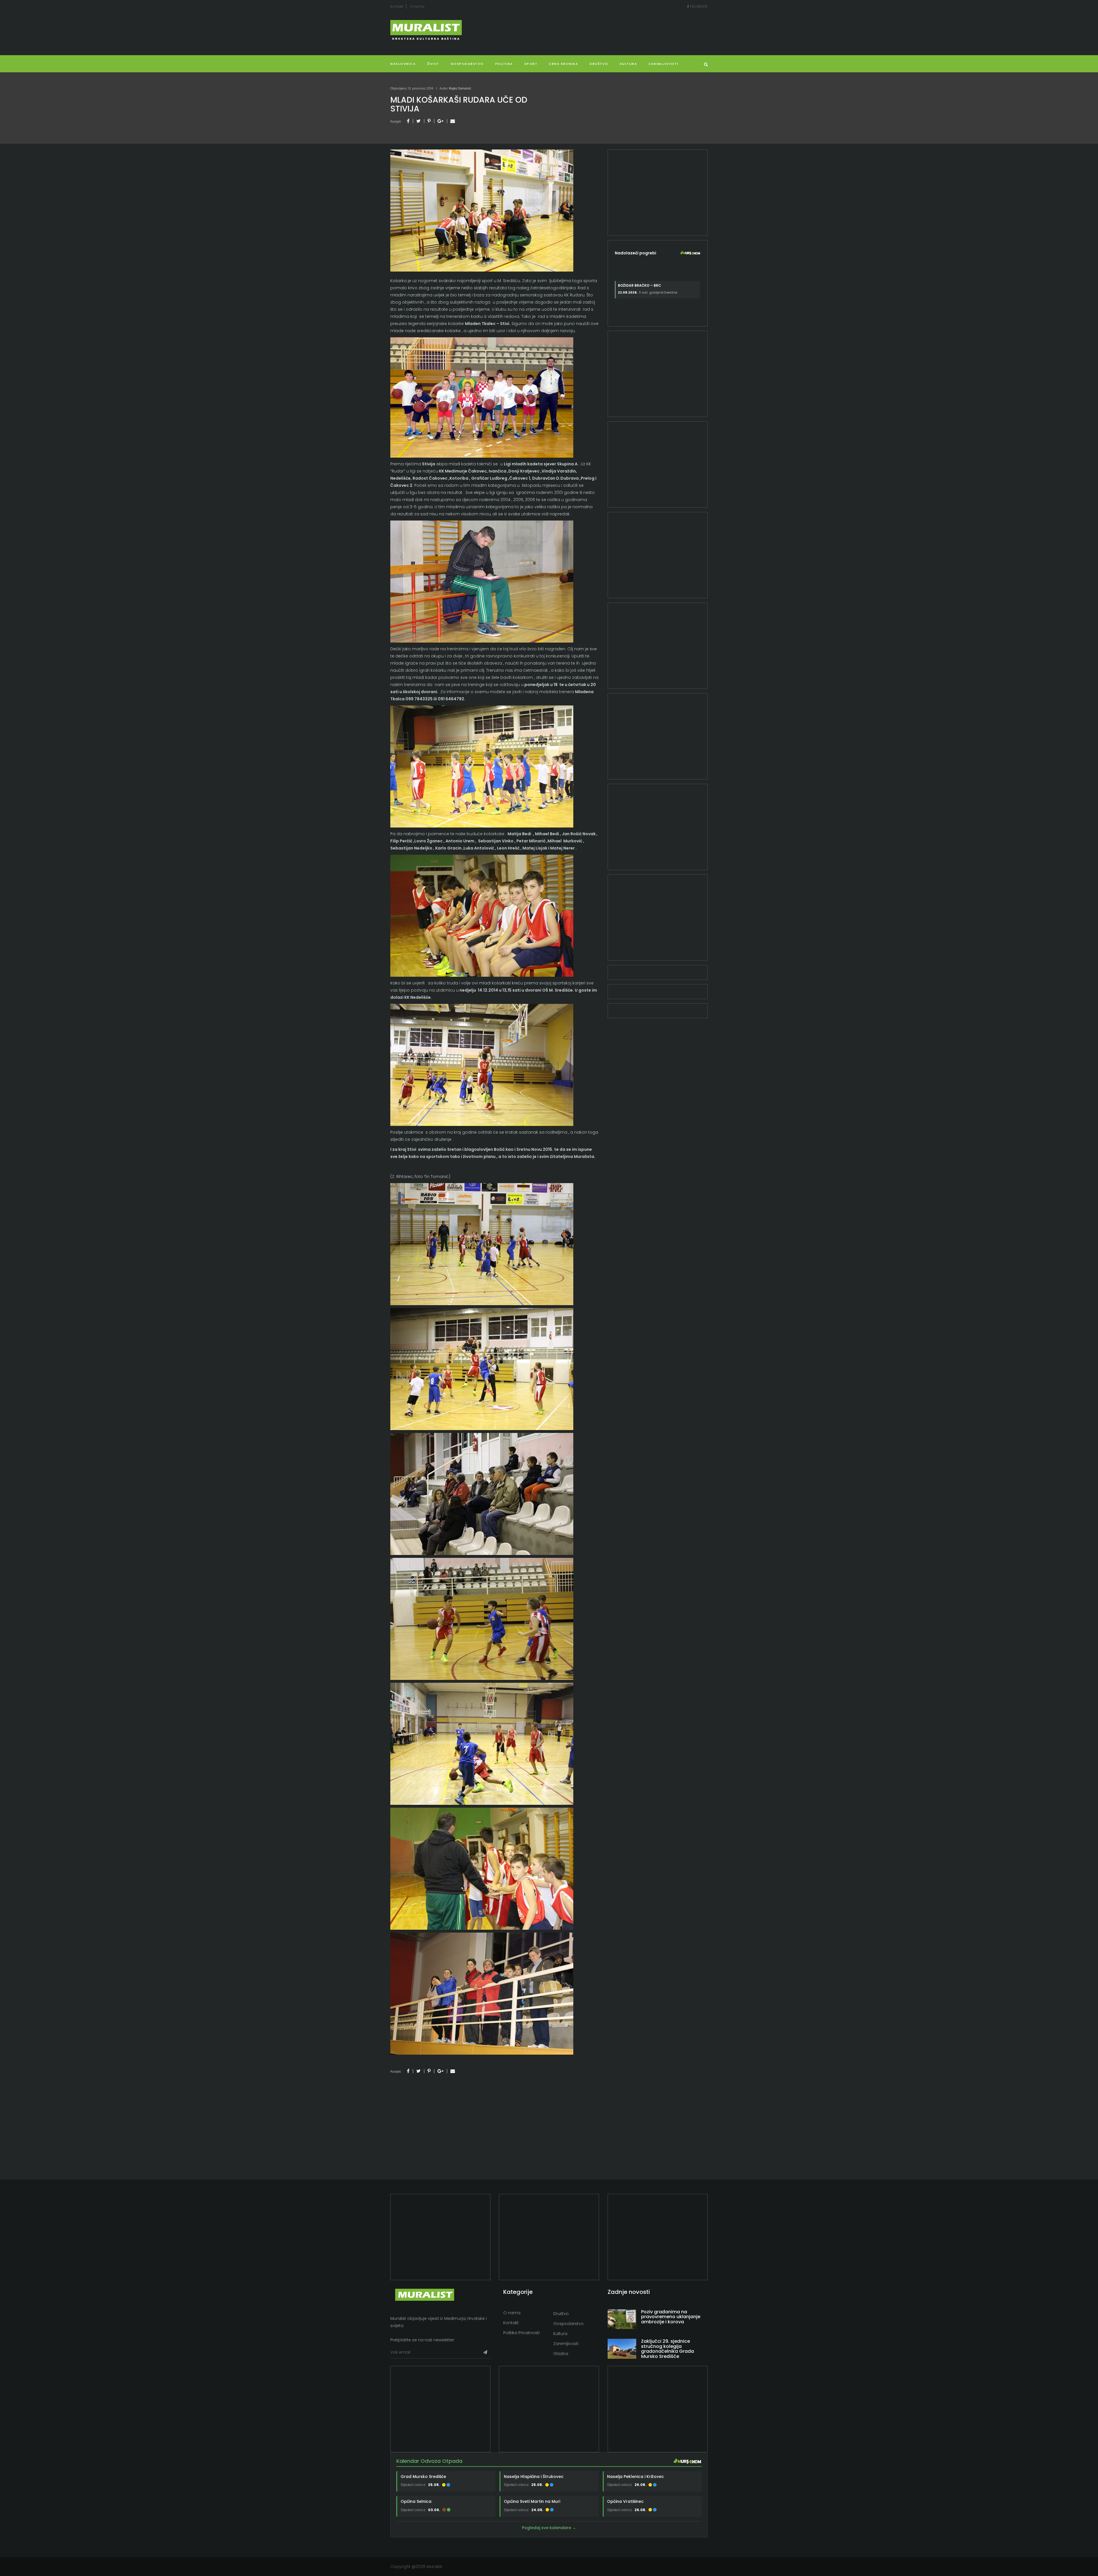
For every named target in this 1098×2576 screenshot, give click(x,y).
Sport (531, 64)
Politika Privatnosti (521, 2333)
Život (433, 64)
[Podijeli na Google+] (440, 121)
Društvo (599, 64)
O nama (417, 6)
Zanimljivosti (664, 64)
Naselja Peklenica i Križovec (635, 2477)
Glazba (561, 2354)
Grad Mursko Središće (423, 2477)
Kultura (560, 2334)
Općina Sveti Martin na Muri (532, 2501)
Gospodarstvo (467, 64)
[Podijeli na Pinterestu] (429, 121)
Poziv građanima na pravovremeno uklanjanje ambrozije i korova (671, 2317)
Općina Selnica (416, 2501)
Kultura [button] (629, 64)
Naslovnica (403, 64)
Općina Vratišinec (625, 2501)
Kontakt (397, 6)
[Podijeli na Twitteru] (418, 121)
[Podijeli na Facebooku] (408, 121)
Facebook (698, 6)
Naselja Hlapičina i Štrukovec (534, 2477)
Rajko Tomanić (460, 88)
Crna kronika (563, 64)
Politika (504, 64)
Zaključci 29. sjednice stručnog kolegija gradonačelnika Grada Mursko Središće (668, 2349)
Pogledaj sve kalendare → (549, 2528)
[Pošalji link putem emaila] (453, 121)
